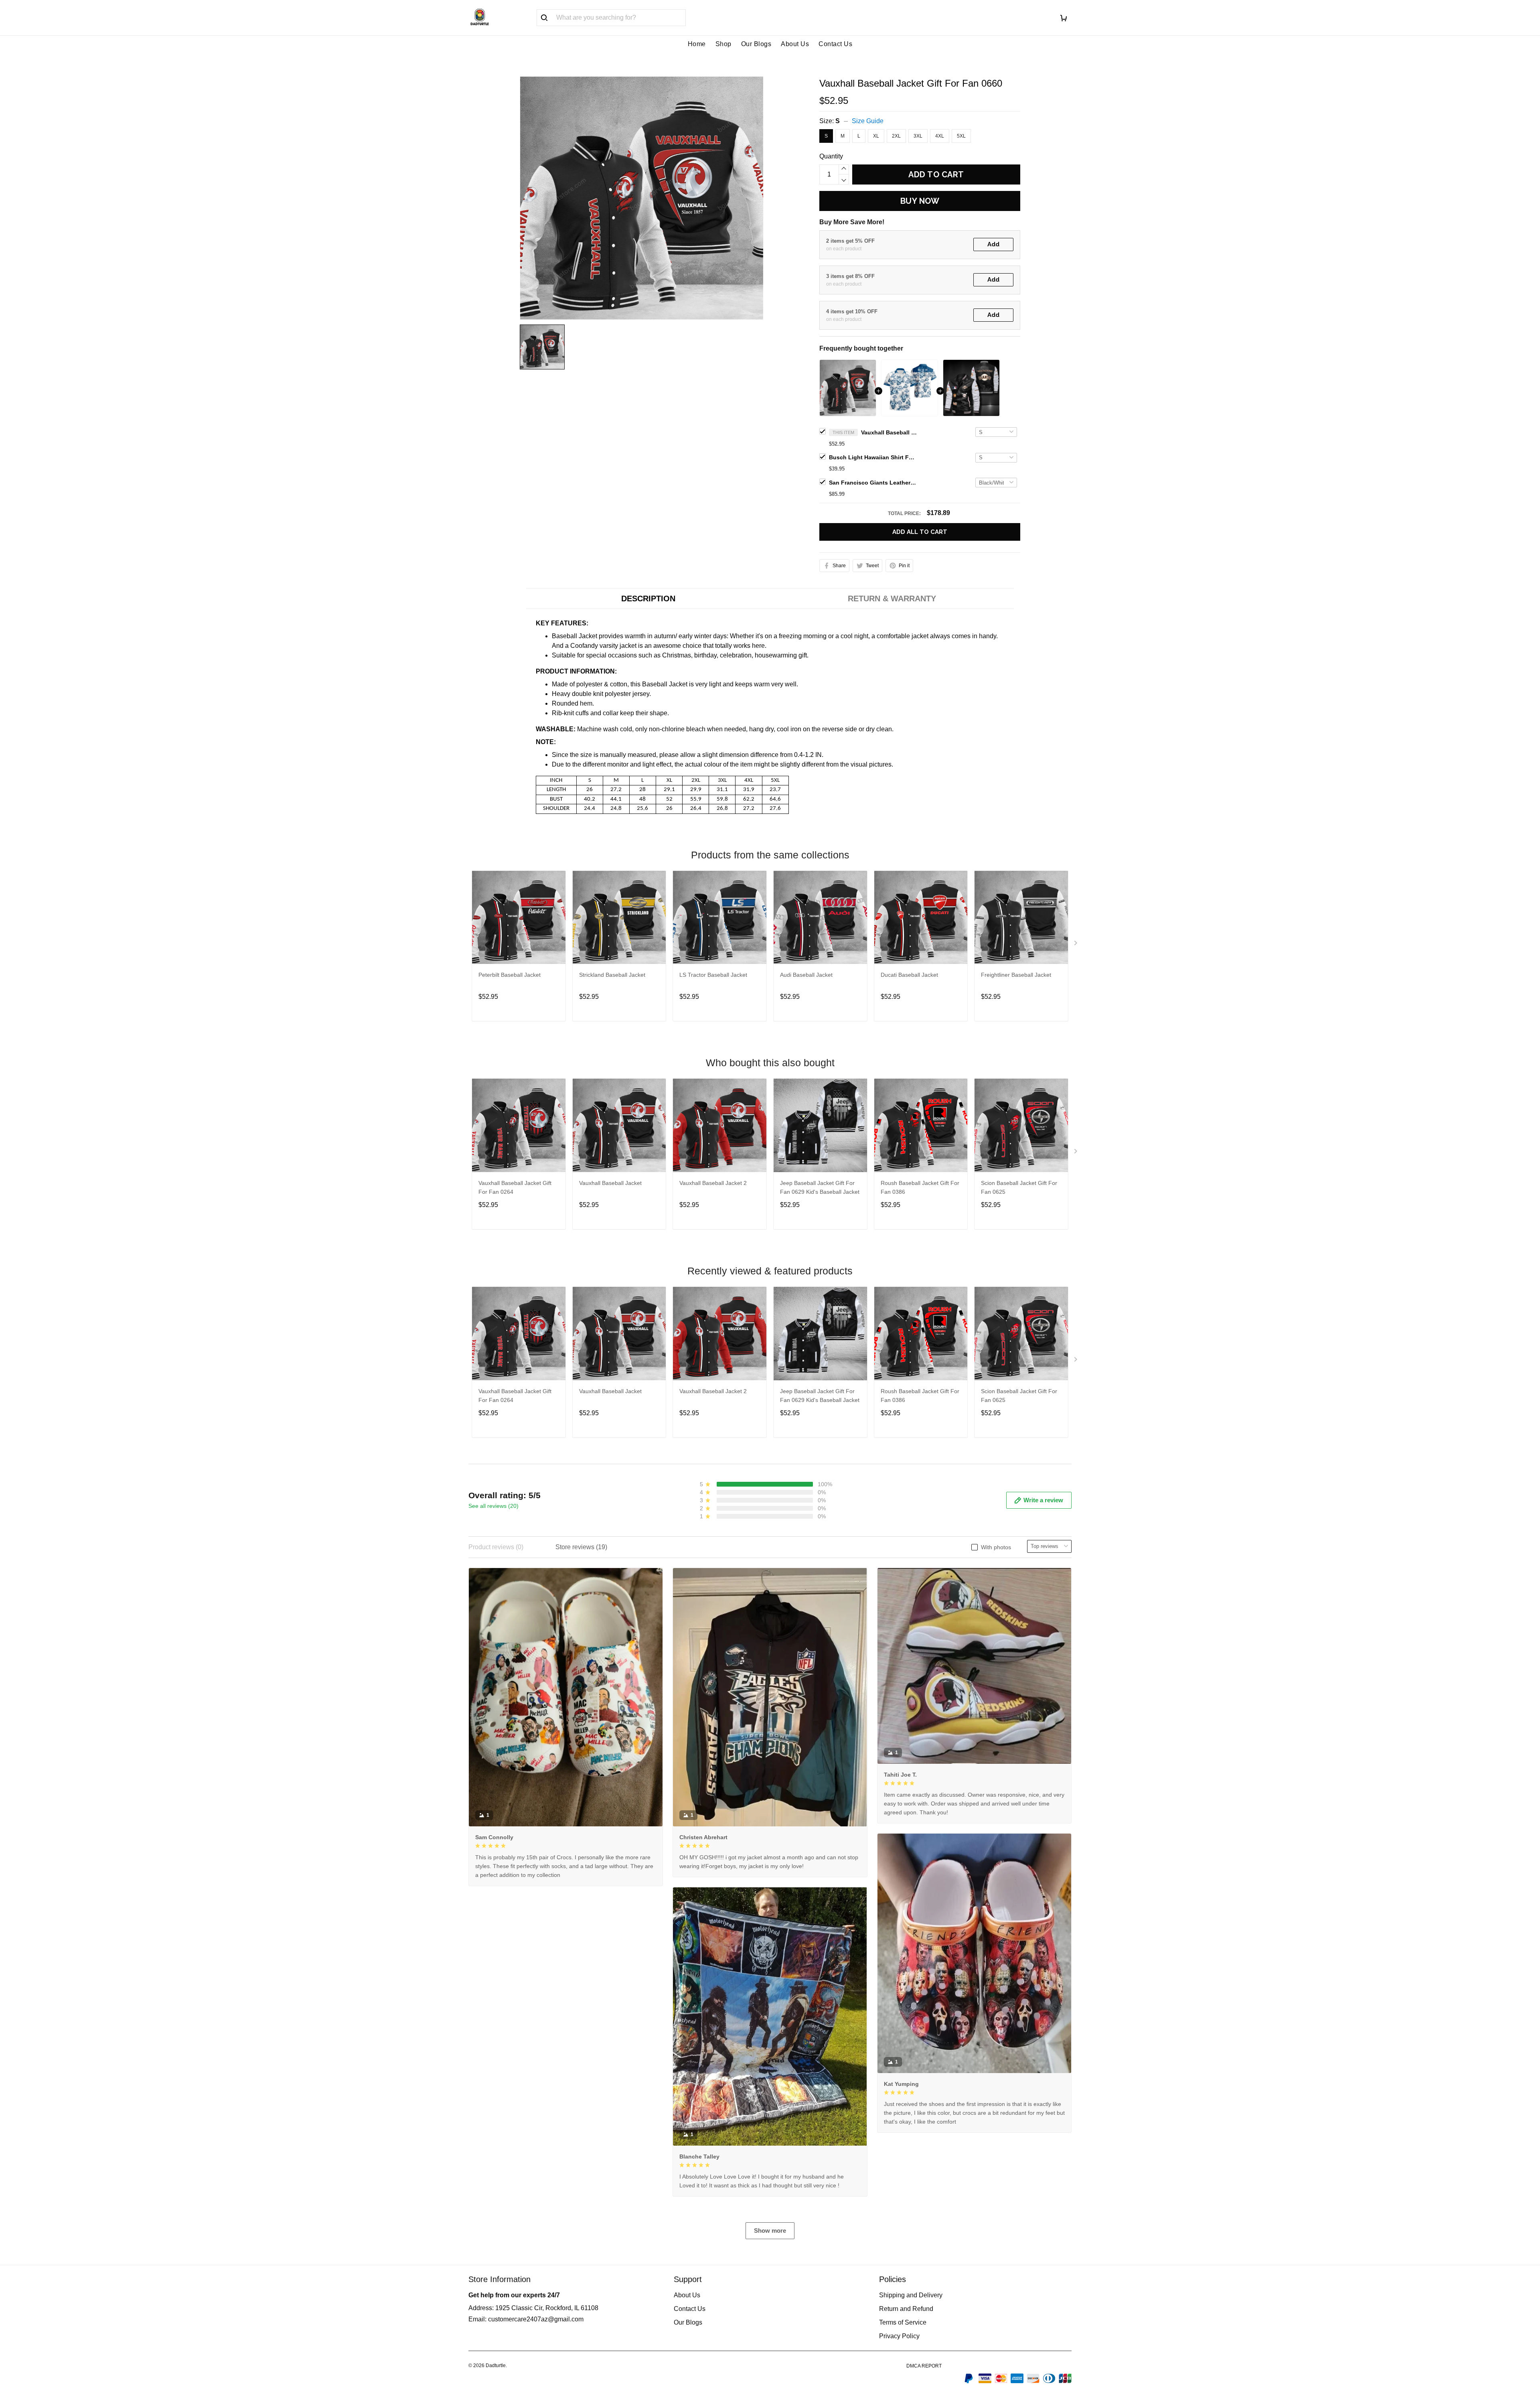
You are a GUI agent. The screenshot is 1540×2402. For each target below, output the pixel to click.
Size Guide (868, 121)
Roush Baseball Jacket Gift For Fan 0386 (920, 1187)
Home (697, 44)
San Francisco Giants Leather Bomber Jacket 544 (873, 483)
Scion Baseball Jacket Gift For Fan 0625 (1019, 1187)
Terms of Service (903, 2322)
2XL (896, 136)
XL (876, 136)
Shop (723, 44)
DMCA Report (924, 2366)
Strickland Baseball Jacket (612, 975)
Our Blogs (756, 44)
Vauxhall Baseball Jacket (610, 1183)
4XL (940, 136)
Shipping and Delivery (911, 2295)
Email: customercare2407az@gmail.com (526, 2319)
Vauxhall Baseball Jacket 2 (713, 1183)
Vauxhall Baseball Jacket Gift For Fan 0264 (515, 1187)
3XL (918, 136)
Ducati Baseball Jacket (909, 975)
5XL (961, 136)
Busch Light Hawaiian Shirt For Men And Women (873, 457)
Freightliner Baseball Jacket (1016, 975)
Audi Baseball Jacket (806, 975)
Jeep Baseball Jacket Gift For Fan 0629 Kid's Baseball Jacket (820, 1187)
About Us (795, 44)
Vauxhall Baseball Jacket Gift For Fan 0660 (889, 432)
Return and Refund (906, 2309)
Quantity (831, 156)
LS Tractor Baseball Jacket (713, 975)
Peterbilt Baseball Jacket (510, 975)
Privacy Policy (899, 2336)
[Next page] (1076, 945)
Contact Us (835, 44)
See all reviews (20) (493, 1506)
